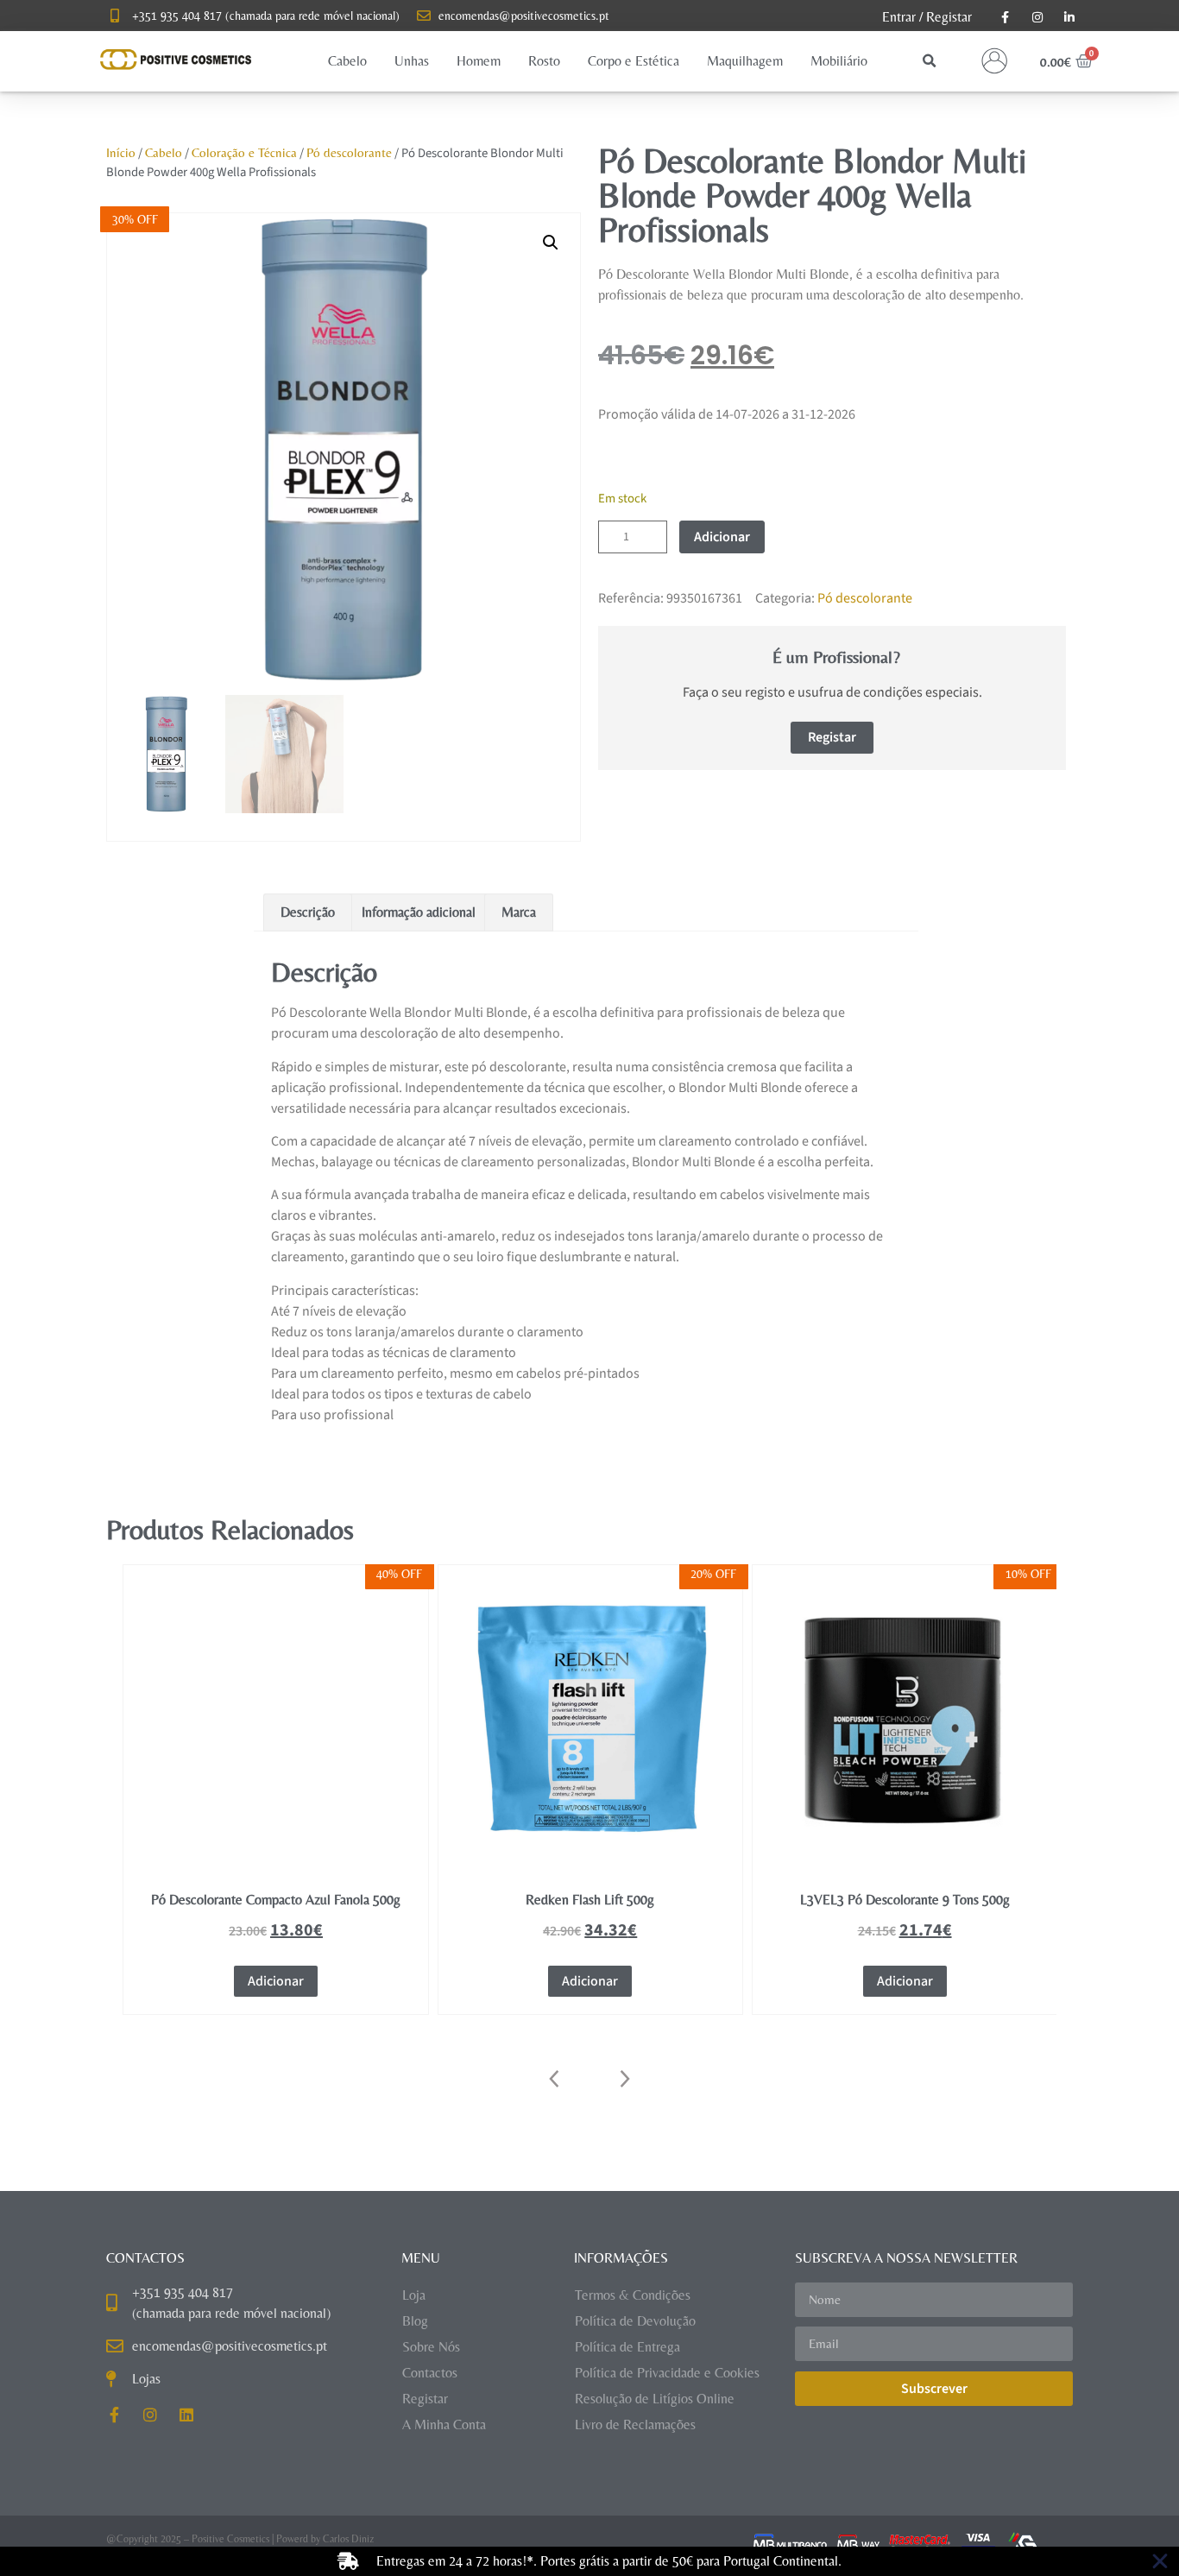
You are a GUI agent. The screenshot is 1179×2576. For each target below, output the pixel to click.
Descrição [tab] (308, 912)
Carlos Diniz (348, 2539)
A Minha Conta (444, 2424)
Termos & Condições (633, 2295)
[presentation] (555, 2079)
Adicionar (722, 537)
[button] (347, 61)
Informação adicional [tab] (419, 912)
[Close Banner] (1160, 2561)
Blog (415, 2321)
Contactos (430, 2373)
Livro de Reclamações (635, 2424)
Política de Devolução (635, 2321)
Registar (949, 17)
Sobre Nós (431, 2347)
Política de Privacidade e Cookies (667, 2373)
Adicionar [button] (276, 1981)
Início (121, 152)
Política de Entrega (627, 2347)
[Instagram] (150, 2415)
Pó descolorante (349, 152)
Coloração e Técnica (244, 152)
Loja (414, 2295)
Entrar (899, 17)
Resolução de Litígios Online (655, 2399)
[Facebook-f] (114, 2415)
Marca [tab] (519, 912)
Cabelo (164, 152)
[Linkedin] (186, 2415)
